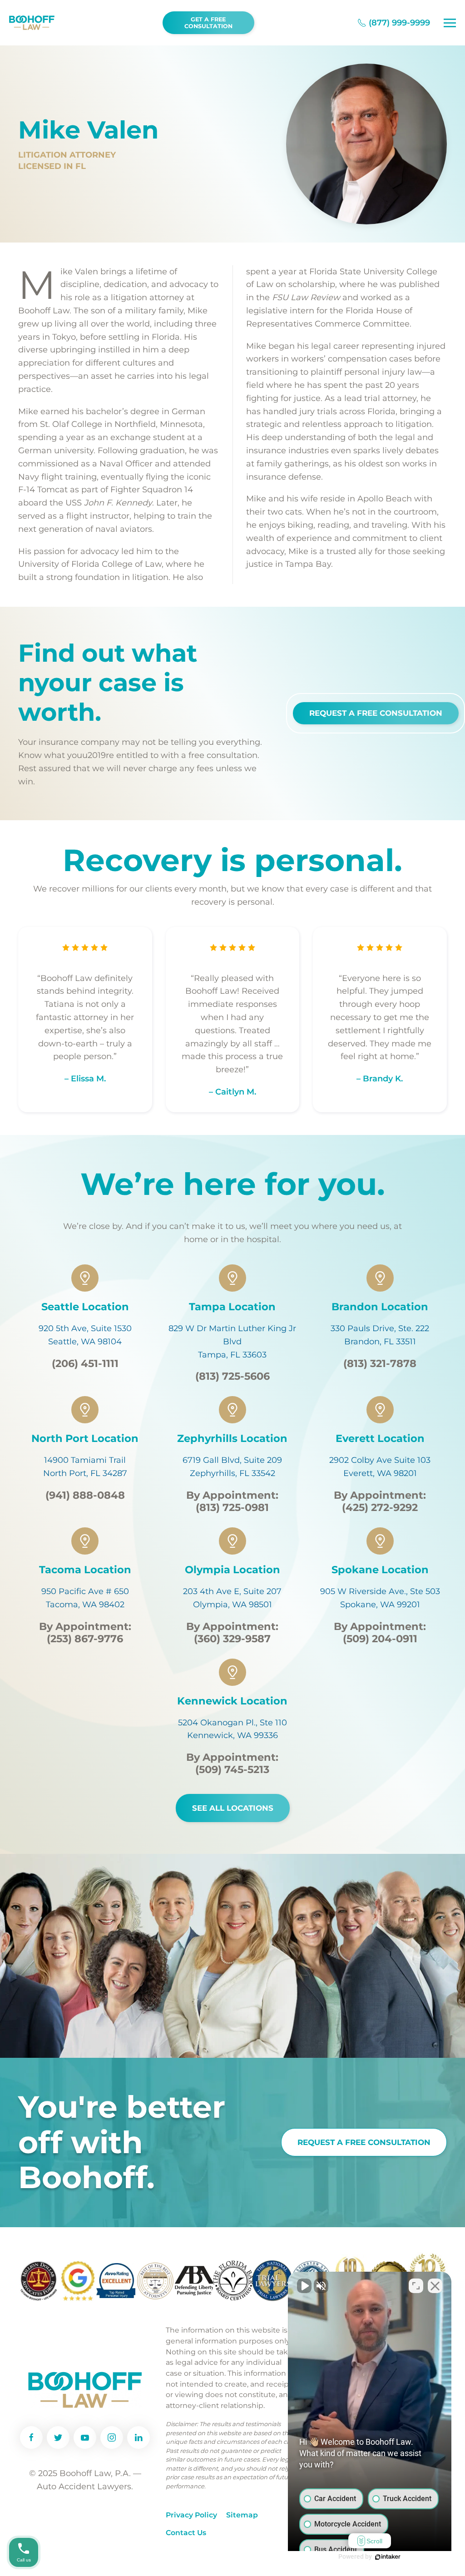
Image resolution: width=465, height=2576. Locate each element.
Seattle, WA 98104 (85, 1342)
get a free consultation (208, 23)
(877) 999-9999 (399, 23)
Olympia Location (232, 1570)
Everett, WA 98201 (380, 1473)
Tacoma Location (85, 1570)
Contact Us (186, 2533)
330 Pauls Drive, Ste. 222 (380, 1328)
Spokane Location (380, 1570)
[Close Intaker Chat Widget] (435, 2286)
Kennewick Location (232, 1701)
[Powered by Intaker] (388, 2557)
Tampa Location (232, 1307)
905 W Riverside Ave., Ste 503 (380, 1591)
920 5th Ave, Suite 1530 (85, 1328)
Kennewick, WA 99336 (232, 1735)
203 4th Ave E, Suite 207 (232, 1591)
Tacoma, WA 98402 (85, 1605)
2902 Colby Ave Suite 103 (380, 1460)
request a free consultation (364, 2142)
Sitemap (242, 2515)
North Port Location (85, 1438)
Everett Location (380, 1438)
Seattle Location (85, 1307)
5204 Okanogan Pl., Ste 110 (232, 1723)
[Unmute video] (304, 2286)
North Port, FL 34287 (85, 1473)
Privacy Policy (191, 2515)
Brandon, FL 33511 (380, 1342)
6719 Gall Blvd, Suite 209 (232, 1460)
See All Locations (233, 1808)
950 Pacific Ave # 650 (85, 1591)
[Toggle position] (416, 2286)
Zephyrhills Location (232, 1438)
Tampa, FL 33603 (232, 1355)
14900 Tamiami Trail (85, 1460)
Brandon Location (380, 1307)
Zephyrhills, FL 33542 (232, 1473)
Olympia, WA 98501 (232, 1605)
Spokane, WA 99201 (380, 1605)
